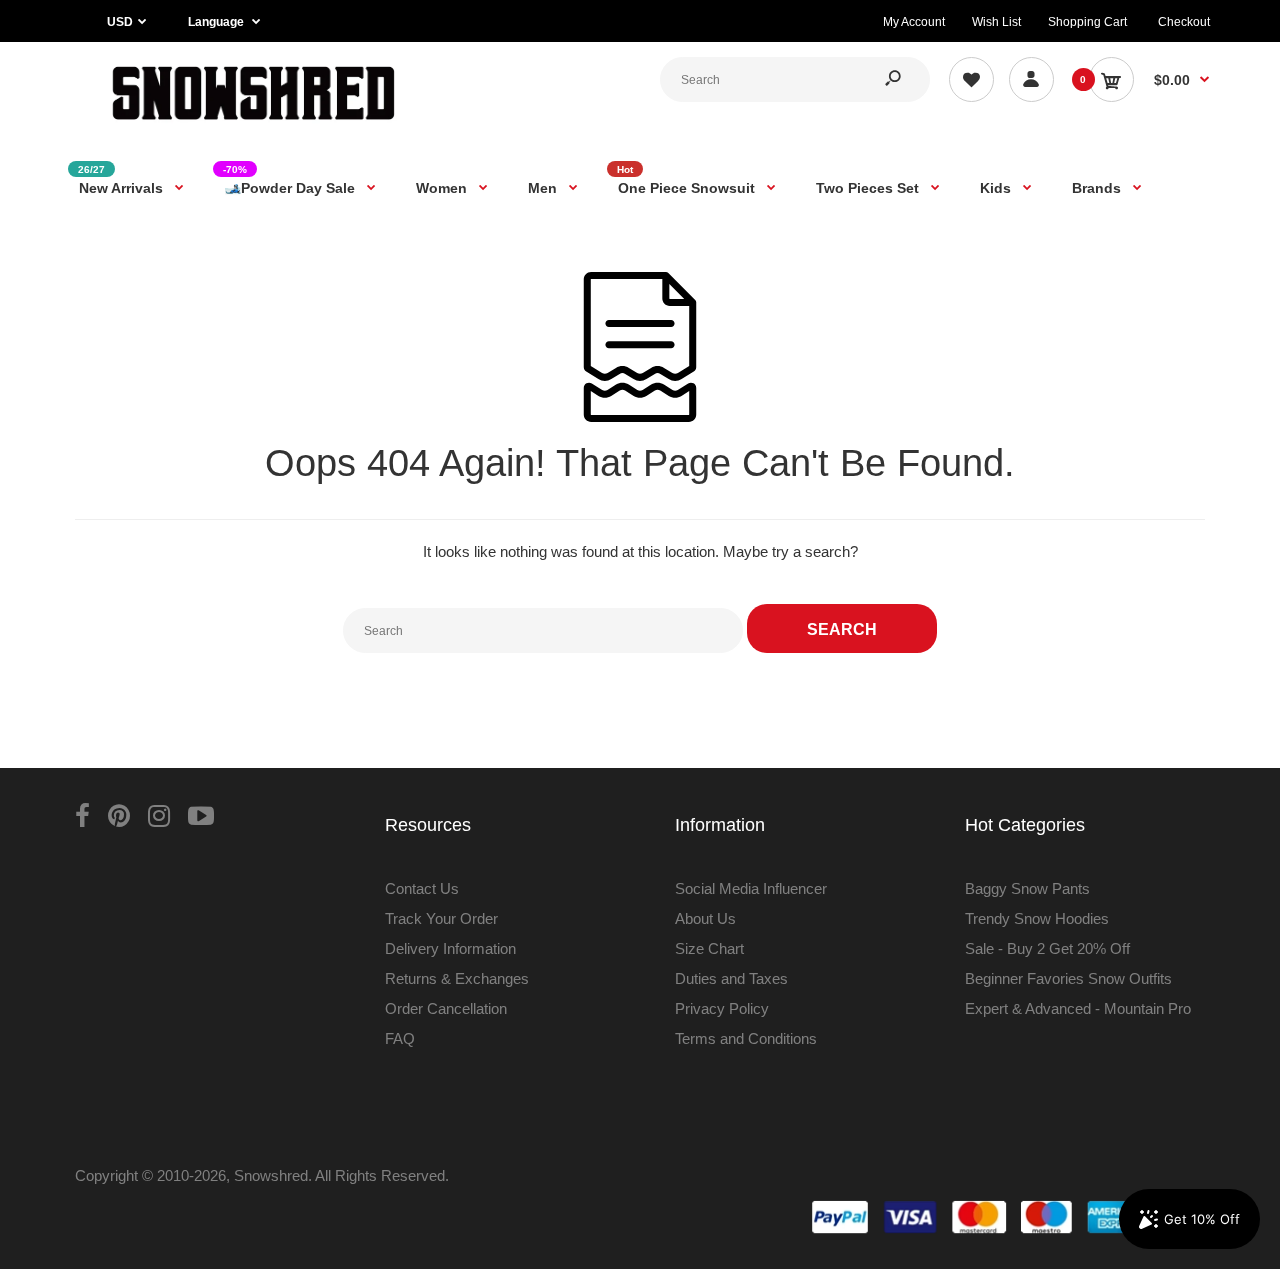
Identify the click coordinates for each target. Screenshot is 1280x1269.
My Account (914, 22)
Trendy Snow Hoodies (1037, 918)
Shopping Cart (1087, 22)
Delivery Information (450, 948)
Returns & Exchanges (457, 978)
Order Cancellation (446, 1008)
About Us (705, 918)
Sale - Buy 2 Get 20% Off (1047, 948)
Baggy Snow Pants (1027, 888)
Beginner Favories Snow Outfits (1068, 978)
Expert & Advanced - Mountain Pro (1078, 1008)
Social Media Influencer (751, 888)
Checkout (1184, 22)
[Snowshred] (253, 124)
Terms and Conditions (746, 1038)
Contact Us (422, 888)
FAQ (400, 1038)
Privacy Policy (722, 1008)
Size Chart (709, 948)
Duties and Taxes (731, 978)
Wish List (996, 22)
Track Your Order (441, 918)
